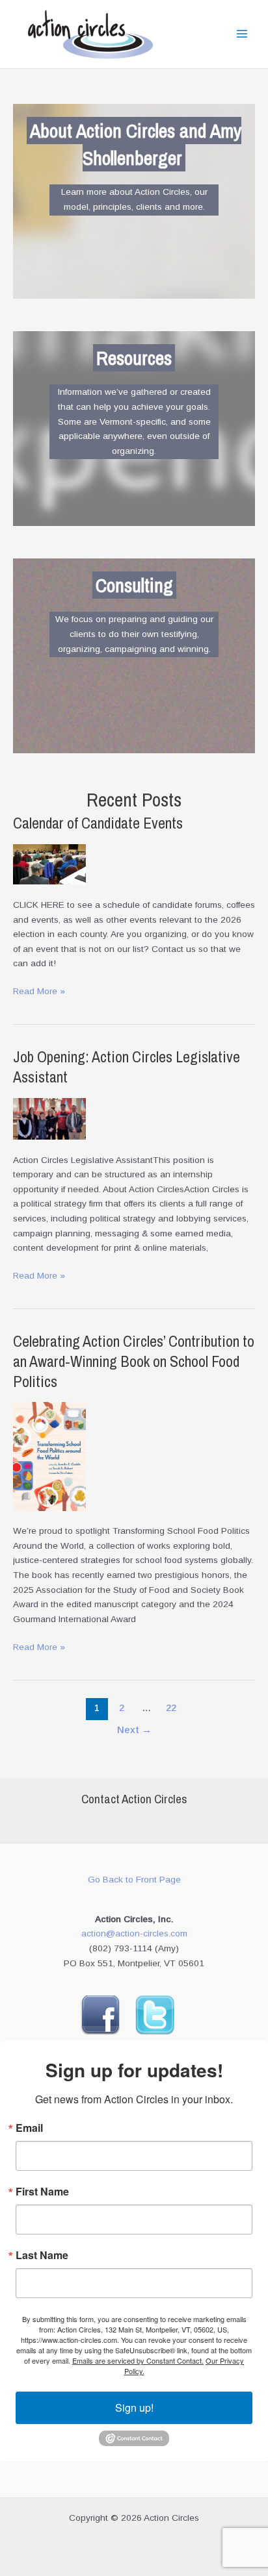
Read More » (39, 993)
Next (134, 1730)
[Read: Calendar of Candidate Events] (49, 864)
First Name (42, 2192)
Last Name (42, 2255)
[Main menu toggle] (242, 34)
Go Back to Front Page (134, 1880)
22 (171, 1708)
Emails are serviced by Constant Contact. (138, 2360)
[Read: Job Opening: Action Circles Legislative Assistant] (49, 1118)
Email (29, 2128)
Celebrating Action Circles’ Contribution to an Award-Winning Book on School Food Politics (134, 1361)
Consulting (134, 585)
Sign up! (134, 2407)
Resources (134, 358)
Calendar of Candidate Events (98, 823)
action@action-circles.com (134, 1933)
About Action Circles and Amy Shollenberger (136, 144)
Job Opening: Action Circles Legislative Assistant (127, 1067)
